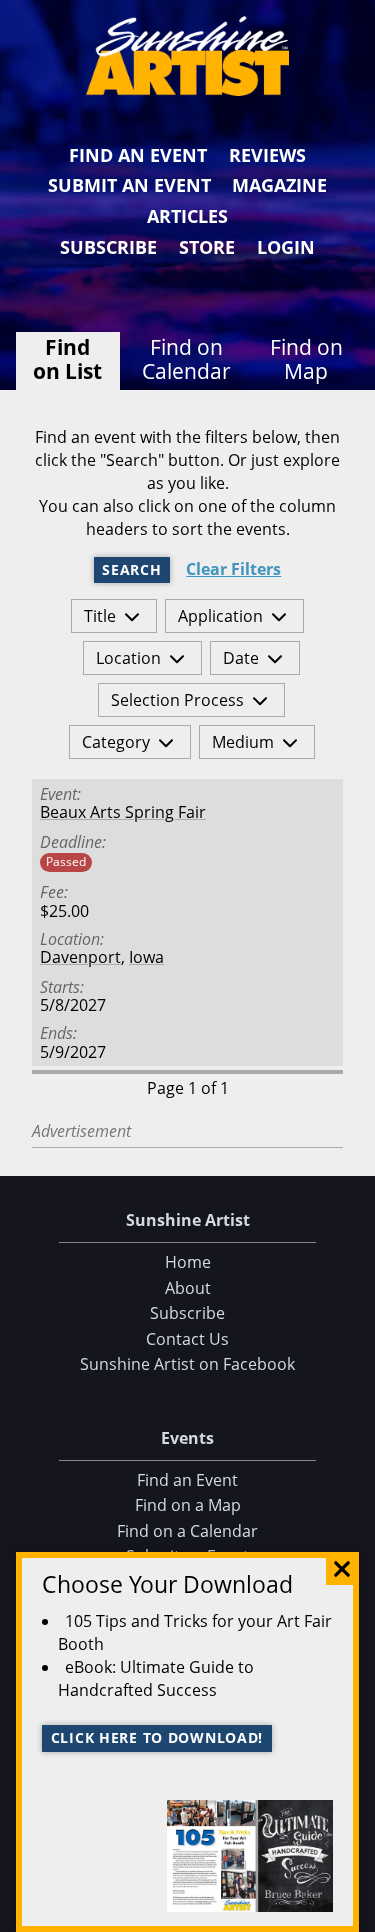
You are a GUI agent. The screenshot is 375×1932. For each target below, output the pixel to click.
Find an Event (138, 155)
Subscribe (108, 247)
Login (286, 247)
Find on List (67, 359)
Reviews (267, 155)
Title (100, 616)
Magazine (279, 185)
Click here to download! (157, 1737)
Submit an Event (129, 185)
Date (241, 658)
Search (131, 569)
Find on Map (306, 359)
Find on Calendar (186, 359)
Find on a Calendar (187, 1531)
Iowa (146, 957)
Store (207, 247)
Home (188, 1262)
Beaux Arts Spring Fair (123, 812)
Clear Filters (233, 569)
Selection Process (177, 700)
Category (116, 742)
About (188, 1288)
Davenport (80, 957)
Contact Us (187, 1339)
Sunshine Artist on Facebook (187, 1364)
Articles (187, 216)
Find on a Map (188, 1505)
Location (128, 658)
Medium (243, 742)
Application (220, 616)
